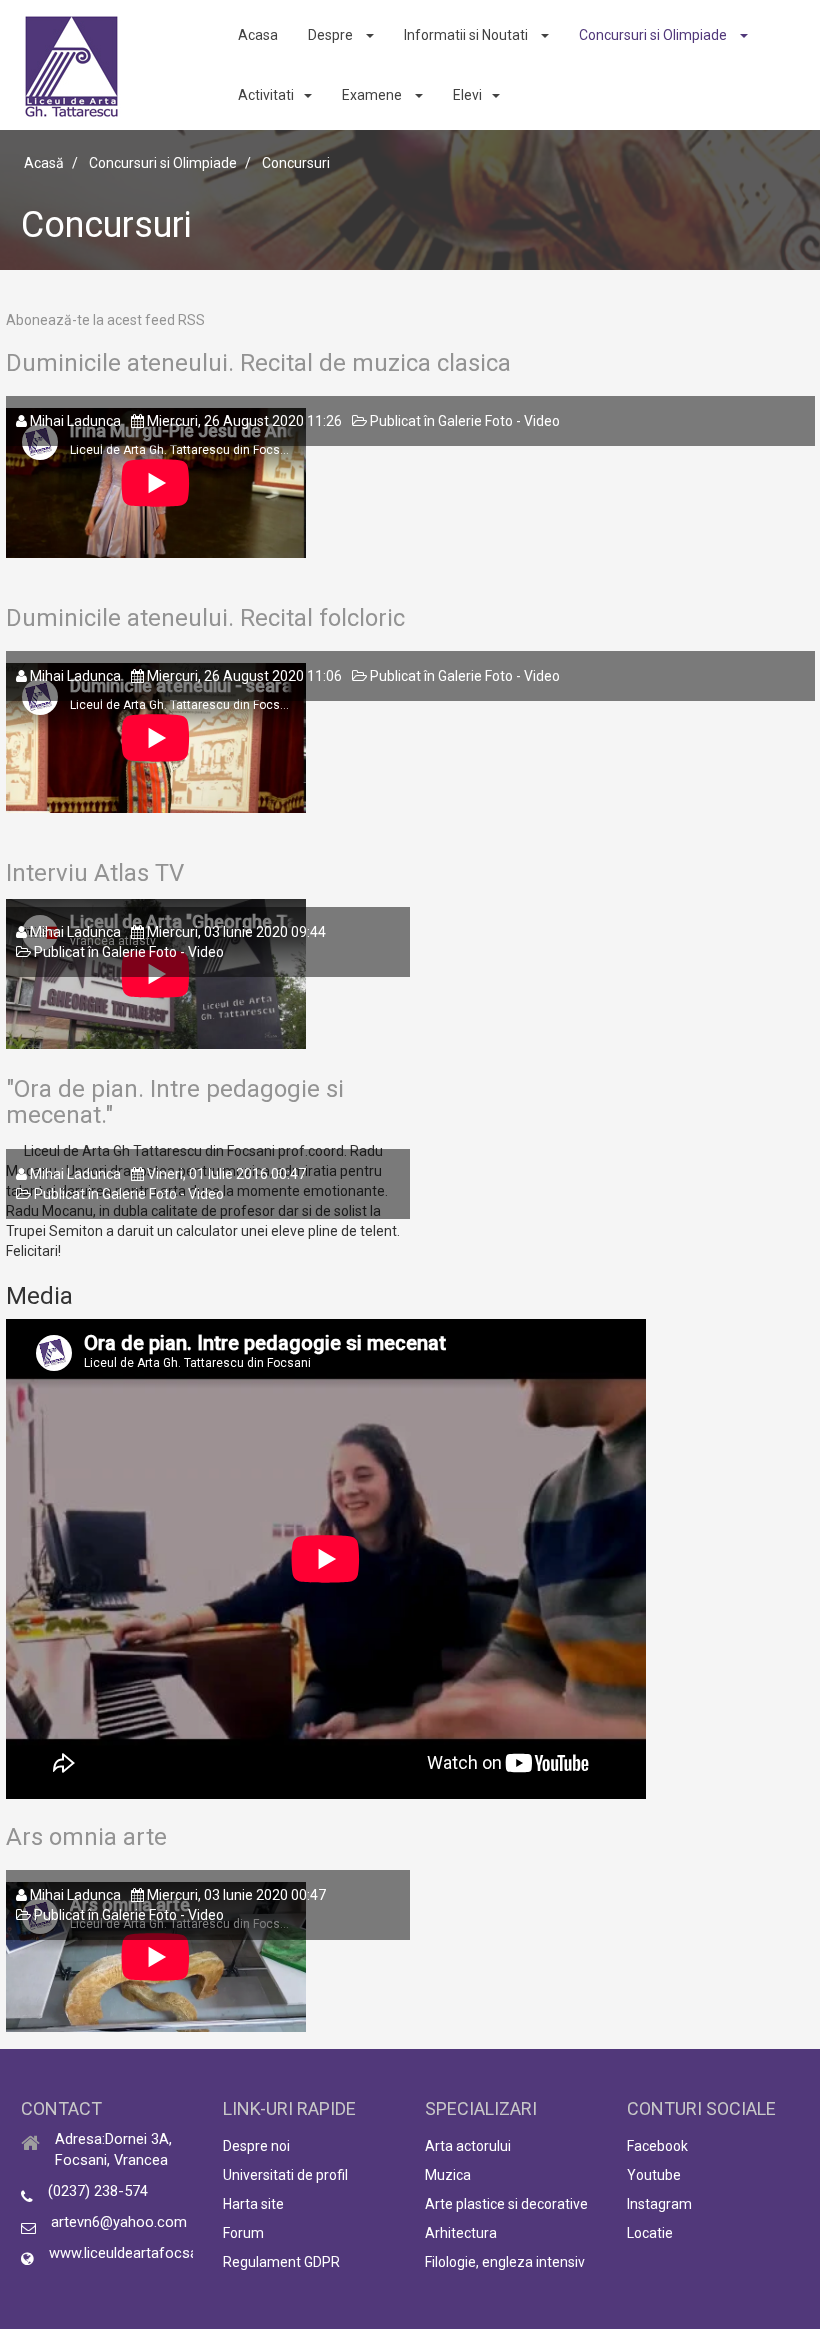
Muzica (448, 2175)
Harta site (253, 2204)
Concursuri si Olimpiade (654, 35)
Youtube (654, 2175)
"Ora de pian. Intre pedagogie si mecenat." (175, 1102)
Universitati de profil (285, 2175)
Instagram (659, 2204)
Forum (243, 2233)
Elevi (467, 95)
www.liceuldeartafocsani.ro (137, 2253)
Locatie (650, 2233)
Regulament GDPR (281, 2262)
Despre (332, 35)
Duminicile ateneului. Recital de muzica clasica (258, 363)
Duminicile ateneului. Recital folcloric (205, 618)
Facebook (657, 2146)
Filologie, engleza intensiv (505, 2262)
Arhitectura (461, 2233)
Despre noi (256, 2146)
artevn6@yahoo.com (119, 2222)
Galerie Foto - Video (499, 421)
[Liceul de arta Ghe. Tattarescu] (71, 66)
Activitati (266, 95)
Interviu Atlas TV (95, 873)
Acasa (258, 35)
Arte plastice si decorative (506, 2204)
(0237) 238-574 (98, 2191)
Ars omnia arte (86, 1837)
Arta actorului (468, 2146)
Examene (373, 95)
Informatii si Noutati (467, 35)
